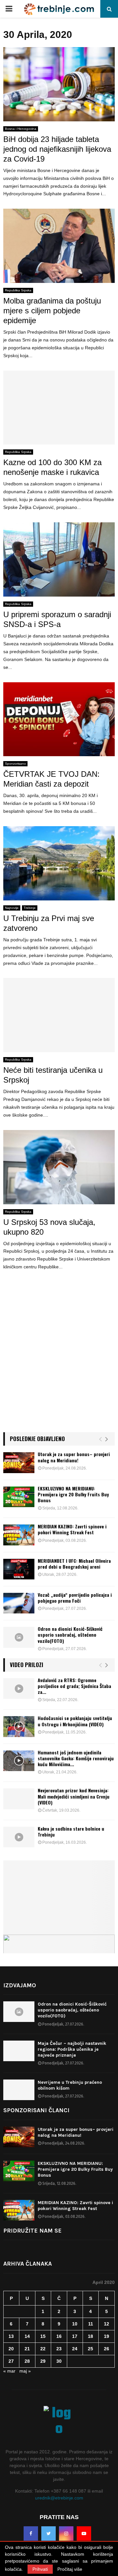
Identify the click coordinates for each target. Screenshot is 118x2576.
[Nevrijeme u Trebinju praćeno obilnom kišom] (19, 2090)
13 (11, 2336)
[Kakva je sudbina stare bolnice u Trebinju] (19, 1837)
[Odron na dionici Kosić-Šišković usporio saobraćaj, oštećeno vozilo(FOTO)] (19, 1637)
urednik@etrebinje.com (59, 2498)
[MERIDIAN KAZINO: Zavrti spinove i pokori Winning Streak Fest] (19, 1535)
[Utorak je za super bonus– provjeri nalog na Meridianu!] (19, 1462)
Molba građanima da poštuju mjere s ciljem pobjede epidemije (52, 311)
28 (27, 2361)
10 (75, 2324)
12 (107, 2324)
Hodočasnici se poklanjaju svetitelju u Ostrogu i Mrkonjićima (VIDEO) (75, 1721)
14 (27, 2336)
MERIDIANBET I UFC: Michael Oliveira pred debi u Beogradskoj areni (74, 1564)
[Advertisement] (59, 1360)
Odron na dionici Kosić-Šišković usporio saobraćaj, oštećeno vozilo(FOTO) (70, 1635)
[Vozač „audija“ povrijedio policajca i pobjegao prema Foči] (19, 1603)
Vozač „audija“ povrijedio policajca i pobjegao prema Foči (75, 1598)
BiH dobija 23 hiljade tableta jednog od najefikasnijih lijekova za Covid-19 (57, 149)
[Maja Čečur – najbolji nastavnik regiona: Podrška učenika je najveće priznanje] (19, 2051)
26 (107, 2349)
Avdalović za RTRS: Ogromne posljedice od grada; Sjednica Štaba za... (74, 1686)
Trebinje (30, 908)
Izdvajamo (20, 1985)
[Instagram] (66, 2533)
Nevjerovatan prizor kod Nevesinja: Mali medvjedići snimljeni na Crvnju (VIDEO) (74, 1796)
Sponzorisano (15, 764)
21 (27, 2349)
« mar (9, 2371)
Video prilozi (27, 1665)
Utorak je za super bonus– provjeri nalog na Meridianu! (74, 1457)
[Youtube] (84, 2533)
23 (59, 2349)
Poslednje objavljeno (37, 1439)
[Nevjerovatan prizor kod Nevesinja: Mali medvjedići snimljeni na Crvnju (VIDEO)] (19, 1799)
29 (43, 2361)
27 (11, 2361)
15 (43, 2336)
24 (75, 2349)
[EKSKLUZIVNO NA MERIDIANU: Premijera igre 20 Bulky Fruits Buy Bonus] (19, 1497)
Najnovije (12, 908)
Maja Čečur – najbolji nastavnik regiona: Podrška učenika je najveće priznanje (72, 2049)
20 (11, 2349)
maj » (25, 2371)
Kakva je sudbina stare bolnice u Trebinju (71, 1831)
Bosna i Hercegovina (21, 129)
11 (91, 2324)
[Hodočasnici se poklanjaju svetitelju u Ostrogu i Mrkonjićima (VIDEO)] (19, 1726)
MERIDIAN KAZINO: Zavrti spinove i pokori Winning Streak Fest (72, 1529)
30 (59, 2361)
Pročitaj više (70, 2569)
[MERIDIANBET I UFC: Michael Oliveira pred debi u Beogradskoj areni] (19, 1569)
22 (43, 2349)
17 (75, 2336)
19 (107, 2336)
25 (90, 2349)
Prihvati (40, 2569)
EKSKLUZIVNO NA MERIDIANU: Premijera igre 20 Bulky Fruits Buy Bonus (73, 1494)
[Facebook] (31, 2533)
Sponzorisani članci (36, 2110)
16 (59, 2336)
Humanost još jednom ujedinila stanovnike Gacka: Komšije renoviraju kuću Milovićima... (76, 1758)
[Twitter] (49, 2533)
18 (90, 2336)
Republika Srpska (18, 290)
